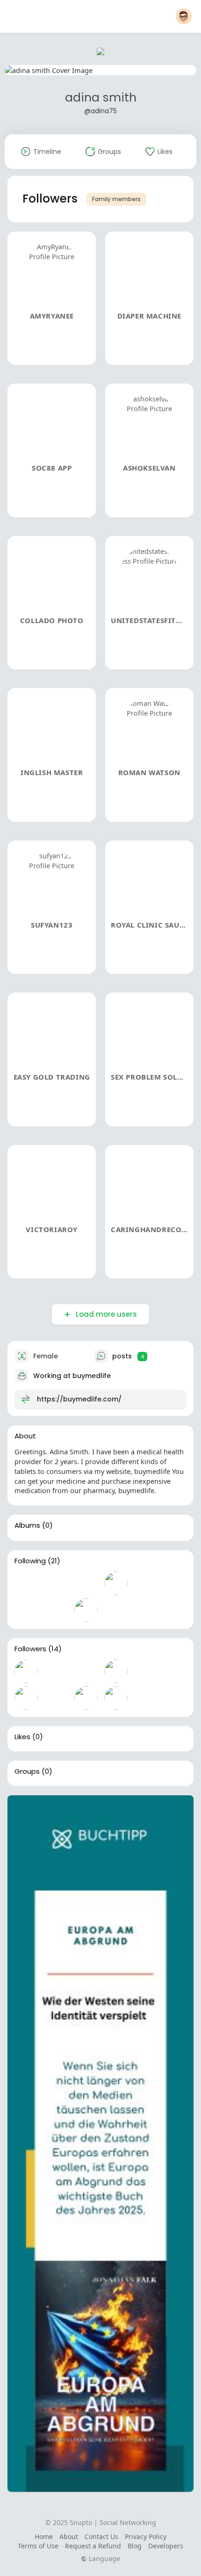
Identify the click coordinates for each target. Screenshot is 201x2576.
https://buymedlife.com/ (79, 1399)
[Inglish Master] (56, 1698)
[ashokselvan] (116, 1671)
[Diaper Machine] (56, 1671)
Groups (27, 1771)
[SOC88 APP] (86, 1671)
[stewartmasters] (116, 1583)
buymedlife (92, 1376)
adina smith (101, 98)
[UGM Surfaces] (56, 1583)
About (69, 2536)
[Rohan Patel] (86, 1610)
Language (104, 2559)
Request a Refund (93, 2546)
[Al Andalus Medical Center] (116, 1610)
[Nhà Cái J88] (26, 1583)
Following (30, 1561)
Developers (166, 2546)
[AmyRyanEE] (26, 1671)
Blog (135, 2546)
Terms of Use (38, 2546)
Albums (27, 1525)
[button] (184, 16)
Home (44, 2536)
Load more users (106, 1314)
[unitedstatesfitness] (26, 1698)
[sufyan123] (116, 1698)
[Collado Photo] (146, 1671)
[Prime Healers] (86, 1583)
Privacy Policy (146, 2536)
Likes (22, 1737)
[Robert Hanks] (26, 1610)
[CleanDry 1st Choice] (146, 1583)
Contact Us (101, 2536)
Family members (116, 199)
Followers (30, 1649)
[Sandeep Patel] (56, 1610)
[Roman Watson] (86, 1698)
